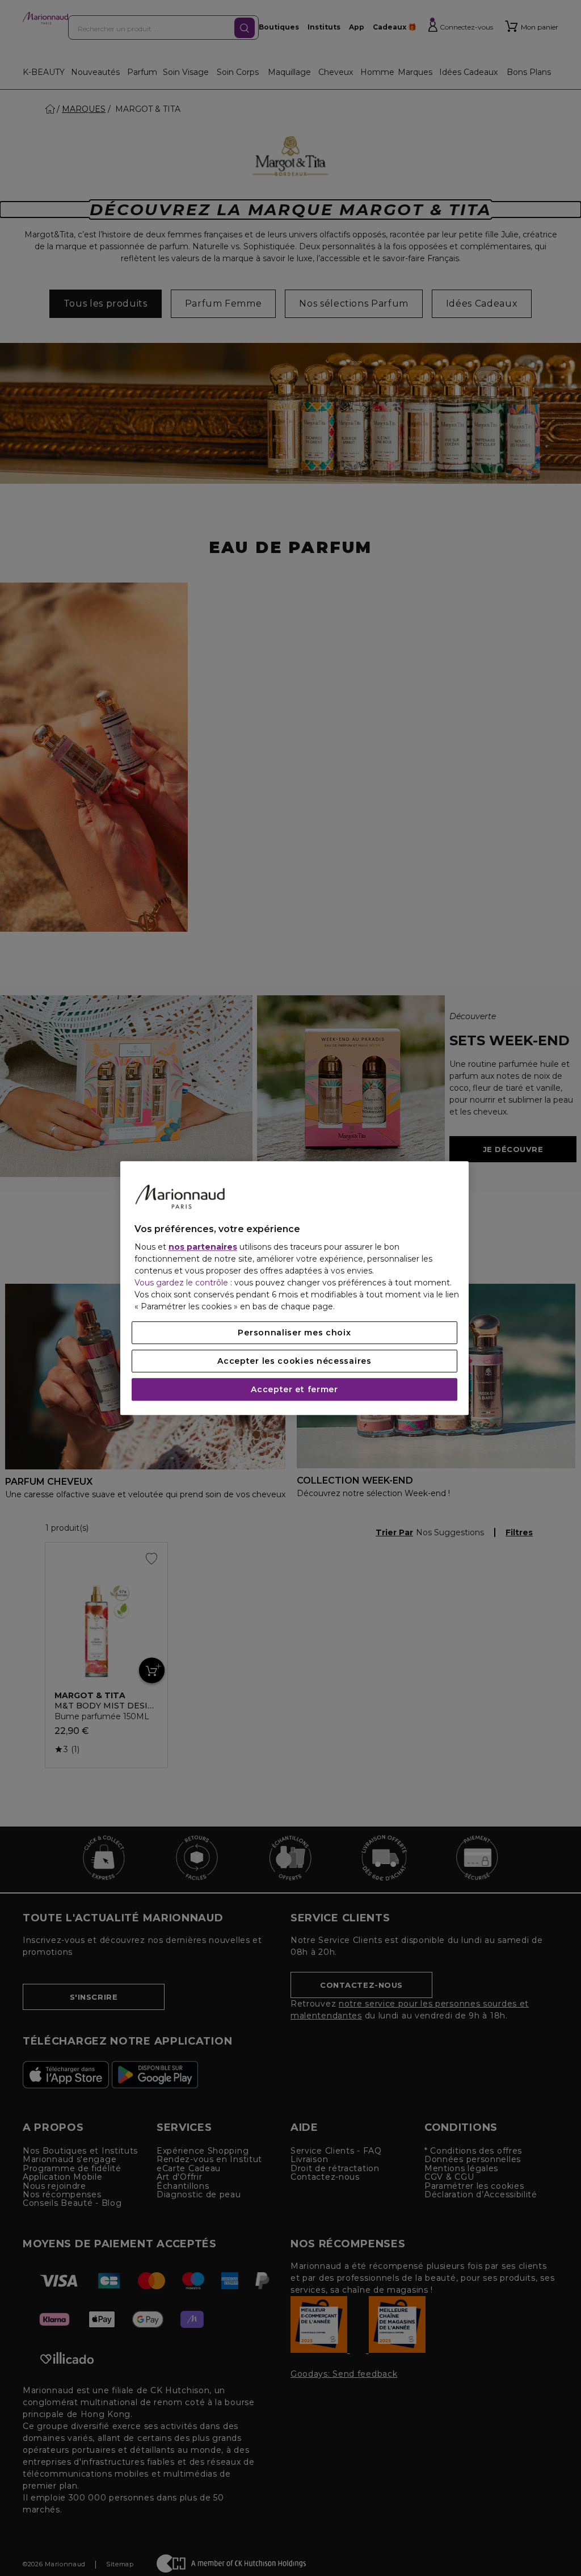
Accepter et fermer (294, 1389)
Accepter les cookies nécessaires (294, 1361)
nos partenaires (203, 1247)
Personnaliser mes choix (294, 1333)
